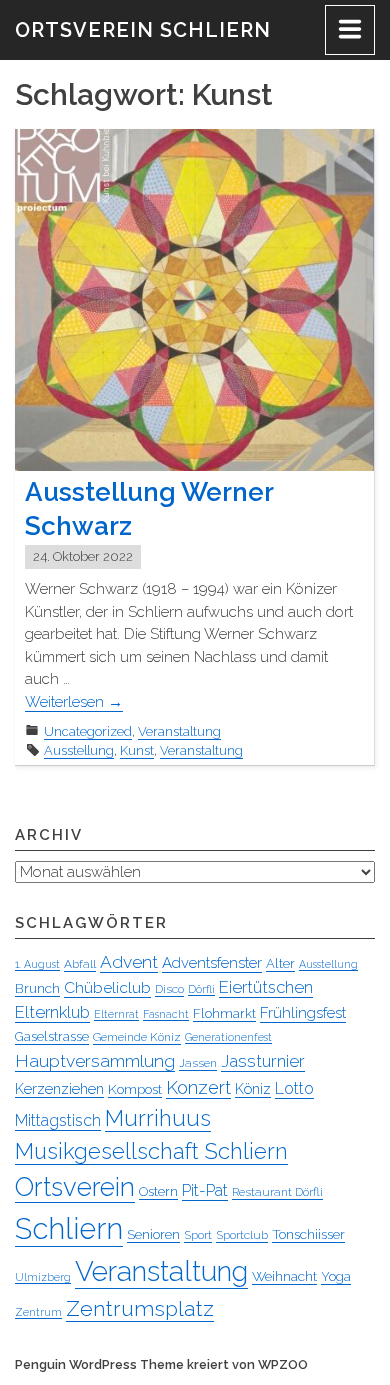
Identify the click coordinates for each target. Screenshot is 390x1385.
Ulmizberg (43, 1277)
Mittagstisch (58, 1120)
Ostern (158, 1191)
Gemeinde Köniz (137, 1037)
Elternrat (116, 1014)
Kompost (135, 1089)
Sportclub (242, 1235)
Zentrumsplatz (140, 1308)
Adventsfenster (212, 963)
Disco (169, 989)
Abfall (80, 964)
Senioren (153, 1234)
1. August (37, 964)
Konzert (198, 1087)
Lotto (294, 1088)
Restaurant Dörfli (277, 1192)
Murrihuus (158, 1118)
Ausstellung (79, 750)
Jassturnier (263, 1061)
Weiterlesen (74, 702)
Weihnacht (284, 1276)
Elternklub (52, 1012)
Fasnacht (166, 1014)
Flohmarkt (224, 1013)
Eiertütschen (266, 987)
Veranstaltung (179, 731)
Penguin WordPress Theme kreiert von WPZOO (161, 1364)
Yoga (336, 1276)
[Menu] (350, 30)
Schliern (69, 1228)
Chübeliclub (107, 987)
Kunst (137, 750)
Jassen (198, 1063)
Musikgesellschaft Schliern (151, 1151)
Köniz (253, 1089)
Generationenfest (228, 1037)
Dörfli (201, 989)
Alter (280, 963)
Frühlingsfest (303, 1013)
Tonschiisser (308, 1234)
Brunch (37, 988)
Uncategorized (88, 731)
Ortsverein (75, 1187)
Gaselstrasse (52, 1036)
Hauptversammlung (95, 1061)
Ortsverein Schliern (143, 30)
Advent (129, 962)
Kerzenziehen (59, 1089)
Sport (198, 1235)
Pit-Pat (205, 1190)
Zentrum (38, 1312)
